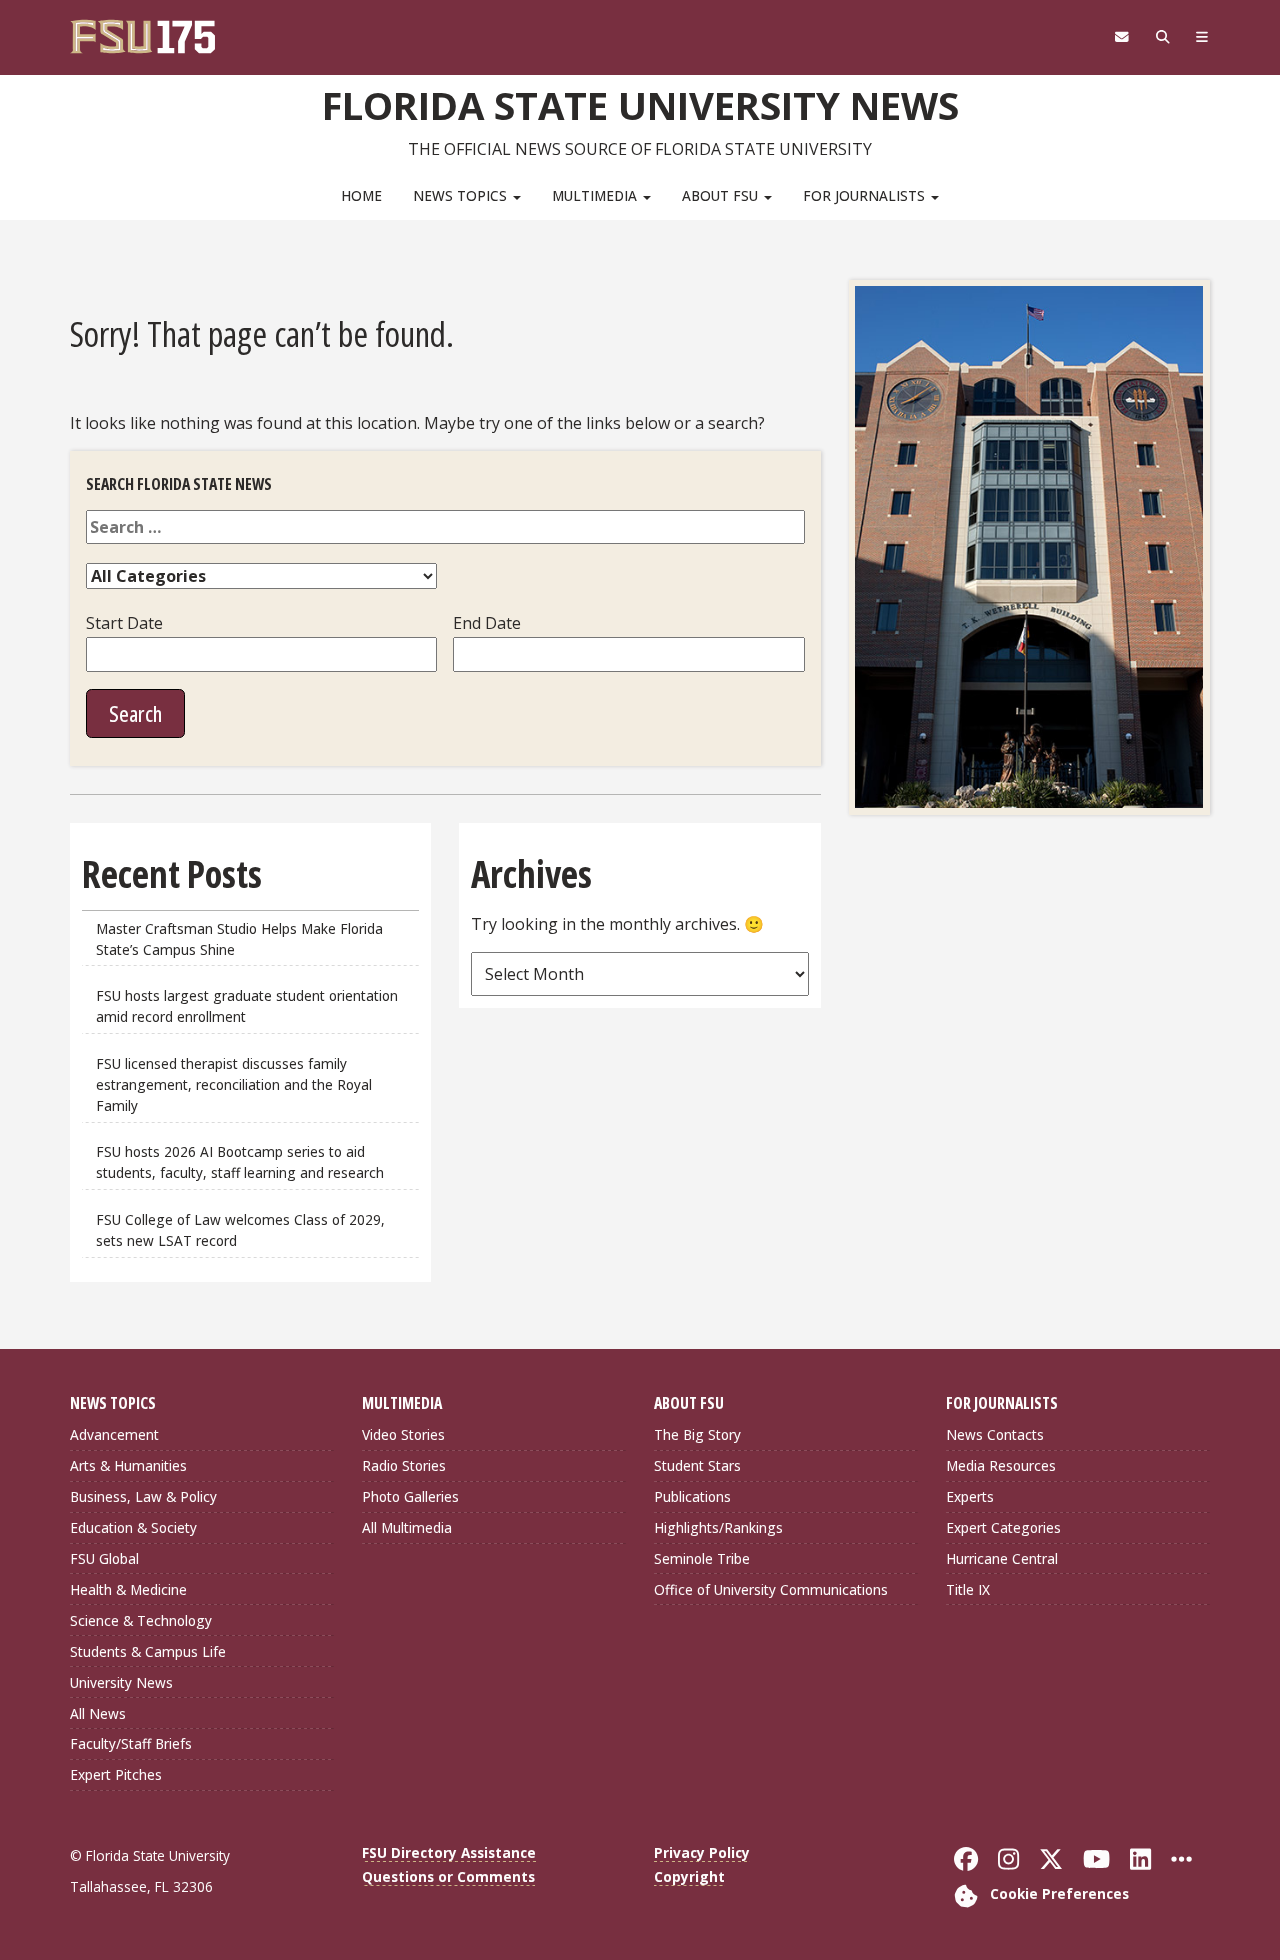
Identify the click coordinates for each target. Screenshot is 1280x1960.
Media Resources (1001, 1465)
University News (121, 1682)
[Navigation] (1202, 37)
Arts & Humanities (128, 1465)
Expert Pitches (116, 1774)
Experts (970, 1496)
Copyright (689, 1876)
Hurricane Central (1002, 1558)
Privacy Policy (702, 1852)
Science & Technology (141, 1620)
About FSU (722, 195)
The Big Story (697, 1434)
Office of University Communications (771, 1589)
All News (98, 1713)
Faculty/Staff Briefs (131, 1743)
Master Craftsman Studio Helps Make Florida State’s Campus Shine (239, 939)
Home (361, 195)
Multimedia (596, 195)
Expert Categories (1003, 1527)
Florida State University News (640, 105)
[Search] (1162, 37)
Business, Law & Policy (143, 1496)
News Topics (462, 195)
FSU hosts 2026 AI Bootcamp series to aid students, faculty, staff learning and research (242, 1162)
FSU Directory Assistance (449, 1852)
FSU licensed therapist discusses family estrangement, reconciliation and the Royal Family (234, 1084)
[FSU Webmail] (1121, 37)
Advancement (114, 1434)
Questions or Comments (448, 1876)
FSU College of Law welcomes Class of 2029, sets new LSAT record (240, 1230)
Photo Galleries (410, 1496)
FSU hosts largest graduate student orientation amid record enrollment (247, 1006)
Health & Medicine (128, 1589)
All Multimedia (407, 1527)
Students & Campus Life (148, 1651)
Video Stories (403, 1434)
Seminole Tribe (702, 1558)
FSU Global (104, 1558)
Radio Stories (404, 1465)
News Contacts (995, 1434)
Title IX (968, 1589)
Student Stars (697, 1465)
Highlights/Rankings (718, 1527)
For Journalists (866, 195)
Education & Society (133, 1527)
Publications (692, 1496)
